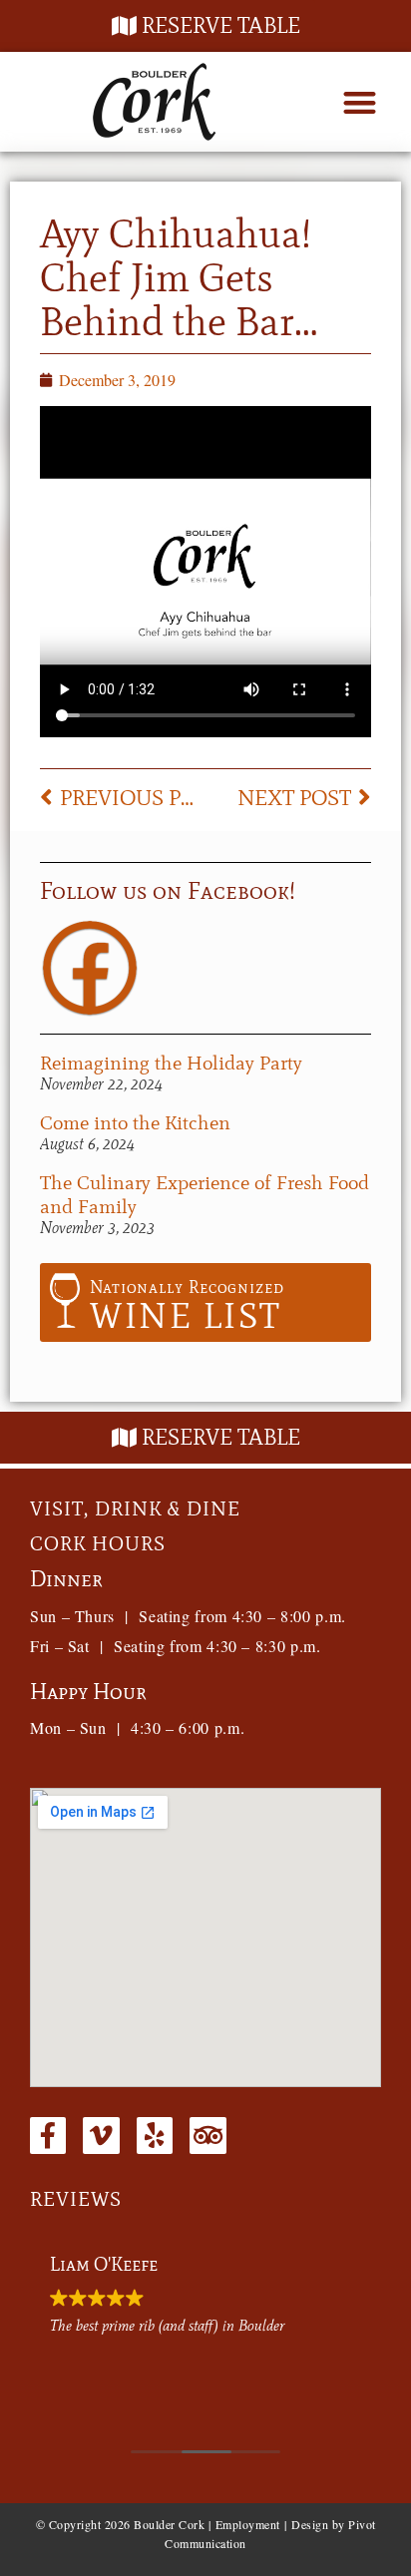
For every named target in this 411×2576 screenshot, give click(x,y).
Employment (248, 2524)
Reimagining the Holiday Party (171, 1063)
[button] (360, 102)
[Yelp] (155, 2135)
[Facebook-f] (48, 2135)
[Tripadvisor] (207, 2135)
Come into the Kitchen (135, 1122)
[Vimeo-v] (101, 2135)
